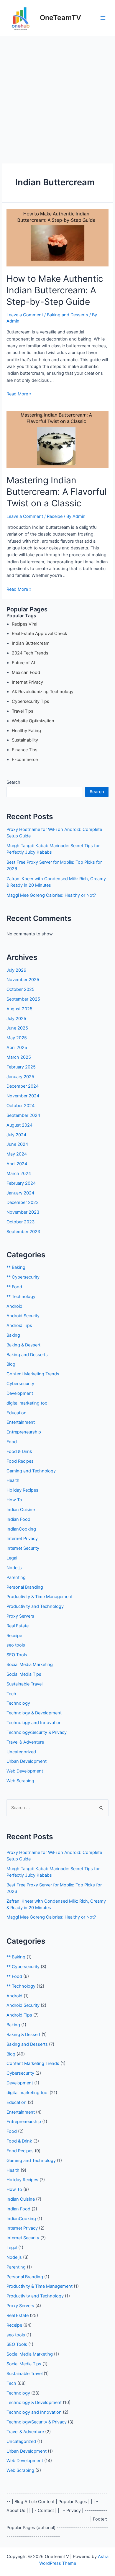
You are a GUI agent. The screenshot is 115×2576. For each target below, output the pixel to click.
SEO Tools (17, 1655)
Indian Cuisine (21, 1510)
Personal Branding (25, 1587)
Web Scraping (20, 1781)
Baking (13, 1335)
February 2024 (21, 1183)
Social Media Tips (24, 1674)
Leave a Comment (25, 315)
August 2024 (19, 1125)
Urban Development (27, 1761)
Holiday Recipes (22, 1490)
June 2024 (17, 1144)
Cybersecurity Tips (31, 701)
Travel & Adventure (25, 1742)
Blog (11, 1364)
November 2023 (23, 1212)
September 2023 (23, 1232)
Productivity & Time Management (40, 1597)
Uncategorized (21, 1752)
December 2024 (23, 1086)
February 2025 (21, 1067)
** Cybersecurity (23, 1277)
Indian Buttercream (31, 643)
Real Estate (18, 1626)
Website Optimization (33, 721)
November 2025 (23, 980)
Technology (18, 1703)
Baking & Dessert (23, 1345)
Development (20, 1393)
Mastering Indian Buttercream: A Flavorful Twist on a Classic (56, 492)
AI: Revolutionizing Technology (43, 692)
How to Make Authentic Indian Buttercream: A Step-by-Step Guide (55, 290)
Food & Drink (19, 1451)
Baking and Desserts (68, 315)
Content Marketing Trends (33, 1374)
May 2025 (17, 1038)
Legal (12, 1558)
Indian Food (18, 1519)
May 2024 (17, 1154)
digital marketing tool (27, 1403)
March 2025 (19, 1057)
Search (13, 782)
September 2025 (23, 999)
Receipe (55, 516)
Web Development (25, 1771)
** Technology (21, 1297)
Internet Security (23, 1548)
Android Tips (19, 1325)
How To (14, 1500)
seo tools (16, 1645)
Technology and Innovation (34, 1723)
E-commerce (25, 760)
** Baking (16, 1267)
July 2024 (16, 1135)
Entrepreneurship (24, 1432)
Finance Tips (25, 750)
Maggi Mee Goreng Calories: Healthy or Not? (51, 895)
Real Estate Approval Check (40, 634)
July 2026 (16, 970)
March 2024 (19, 1174)
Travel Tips (23, 711)
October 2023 (20, 1222)
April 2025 (17, 1048)
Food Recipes (20, 1461)
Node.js (14, 1568)
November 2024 (23, 1096)
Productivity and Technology (35, 1606)
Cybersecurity (20, 1384)
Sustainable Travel (24, 1684)
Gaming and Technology (31, 1471)
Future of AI (23, 663)
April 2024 (17, 1164)
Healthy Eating (26, 731)
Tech (11, 1694)
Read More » (19, 394)
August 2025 (19, 1009)
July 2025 (16, 1019)
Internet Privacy (27, 682)
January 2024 (20, 1193)
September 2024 (23, 1115)
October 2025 (20, 989)
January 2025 (20, 1077)
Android (14, 1306)
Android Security (23, 1316)
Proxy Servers (20, 1616)
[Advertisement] (57, 96)
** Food (14, 1287)
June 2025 (17, 1028)
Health (13, 1480)
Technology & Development (34, 1713)
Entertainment (21, 1422)
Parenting (16, 1577)
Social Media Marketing (30, 1665)
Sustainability (25, 740)
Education (17, 1413)
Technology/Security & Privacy (37, 1732)
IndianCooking (21, 1529)
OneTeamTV (60, 18)
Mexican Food (26, 672)
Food (12, 1442)
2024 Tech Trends (30, 653)
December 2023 (23, 1202)
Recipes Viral (24, 624)
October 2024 (20, 1106)
